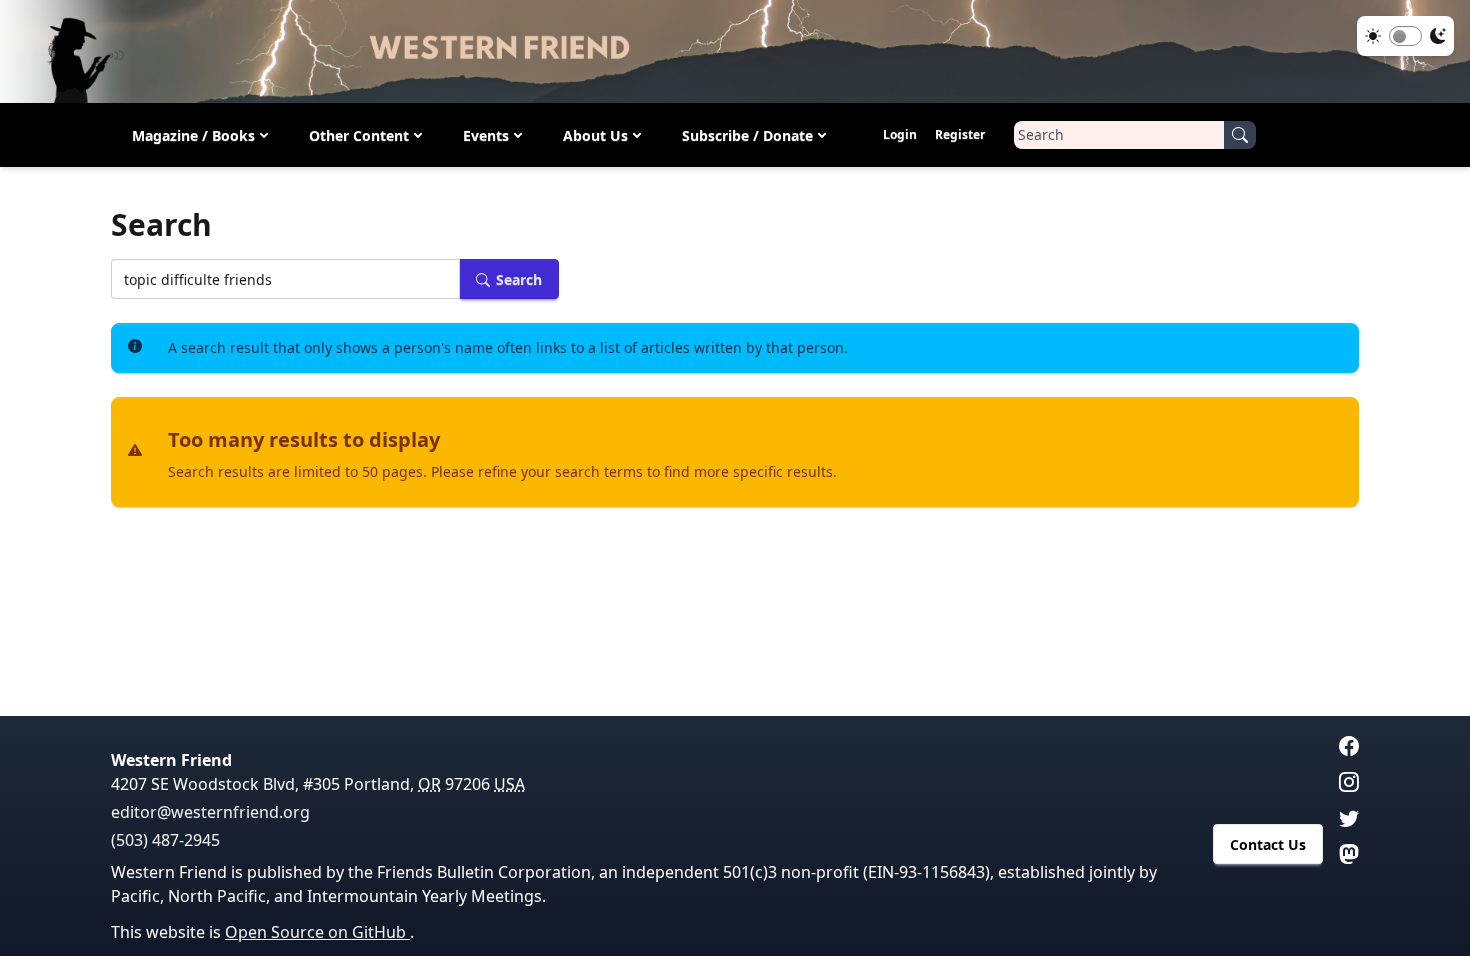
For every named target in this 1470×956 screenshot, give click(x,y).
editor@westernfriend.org (210, 812)
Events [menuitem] (486, 135)
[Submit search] (1240, 135)
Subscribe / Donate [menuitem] (747, 135)
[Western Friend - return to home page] (735, 51)
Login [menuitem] (900, 134)
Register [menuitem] (960, 134)
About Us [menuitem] (595, 135)
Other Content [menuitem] (359, 135)
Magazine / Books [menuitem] (193, 135)
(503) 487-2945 (165, 840)
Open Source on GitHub (317, 932)
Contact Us (1268, 844)
